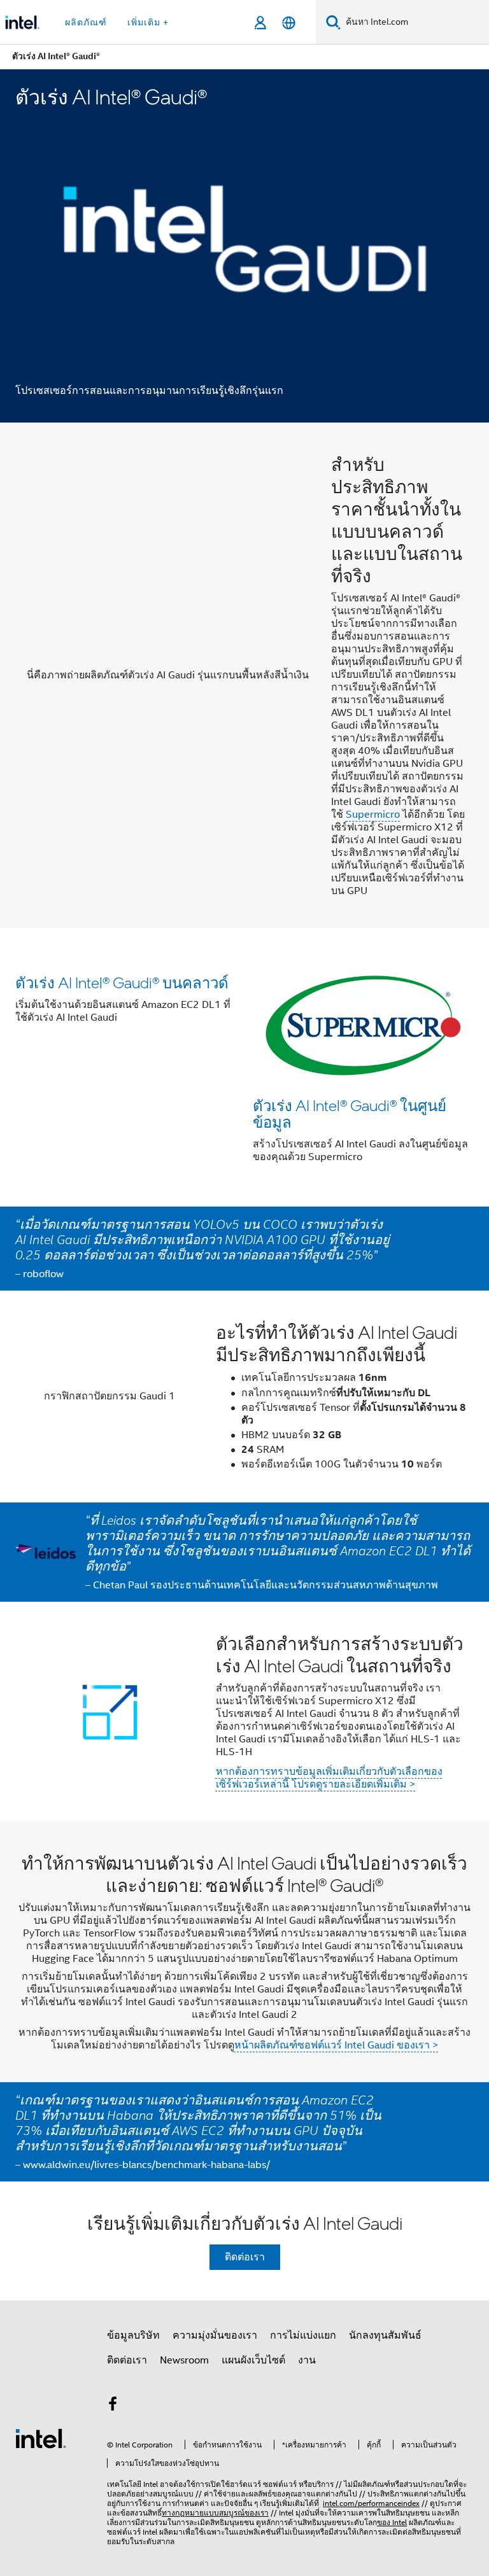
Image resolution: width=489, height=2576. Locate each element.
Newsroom (184, 2360)
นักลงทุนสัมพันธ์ (385, 2335)
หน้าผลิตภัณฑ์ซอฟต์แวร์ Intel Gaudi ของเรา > (337, 2045)
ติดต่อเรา (245, 2257)
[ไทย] (289, 23)
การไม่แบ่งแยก (303, 2335)
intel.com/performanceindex (371, 2503)
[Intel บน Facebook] (113, 2406)
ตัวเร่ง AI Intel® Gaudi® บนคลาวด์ (122, 982)
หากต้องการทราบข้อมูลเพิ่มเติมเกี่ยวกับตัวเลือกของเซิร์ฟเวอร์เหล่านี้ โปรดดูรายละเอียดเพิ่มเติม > (329, 1778)
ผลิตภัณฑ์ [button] (86, 22)
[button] (244, 1067)
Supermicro (373, 815)
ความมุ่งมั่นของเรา (215, 2335)
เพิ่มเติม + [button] (148, 22)
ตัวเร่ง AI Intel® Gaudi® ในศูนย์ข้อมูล (350, 1113)
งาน (307, 2360)
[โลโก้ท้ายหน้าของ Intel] (41, 2438)
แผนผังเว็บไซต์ (253, 2360)
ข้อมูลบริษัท (133, 2335)
